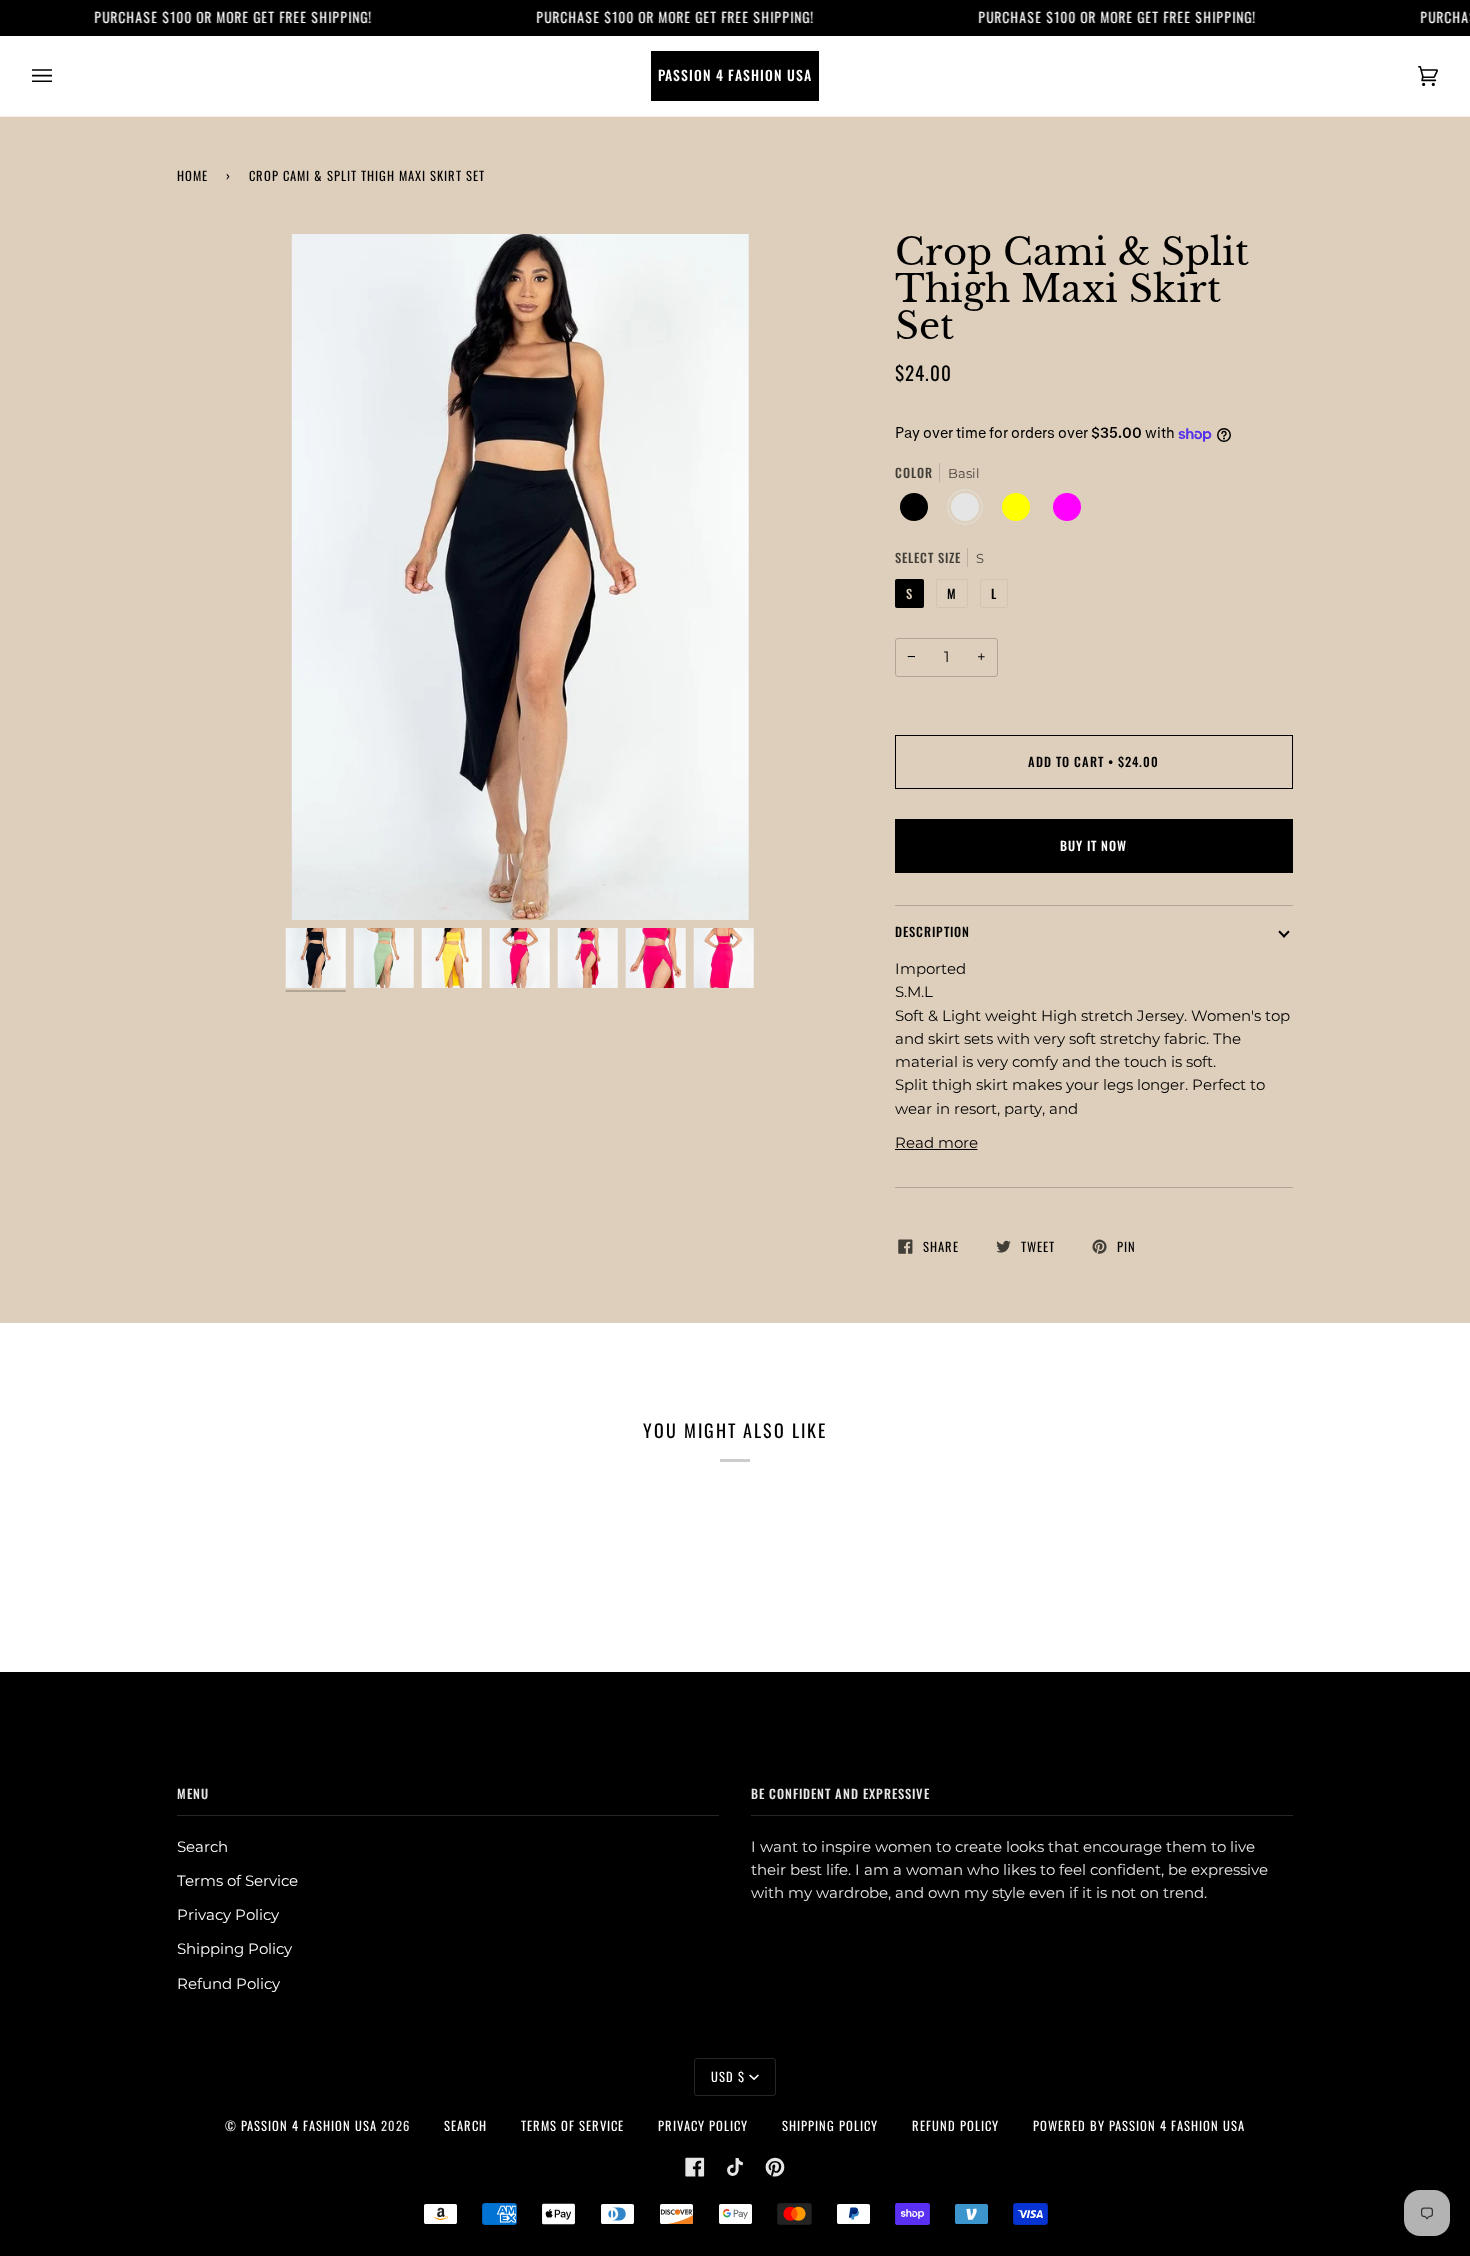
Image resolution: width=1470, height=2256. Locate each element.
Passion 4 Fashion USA (309, 2125)
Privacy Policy (228, 1915)
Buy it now (1093, 845)
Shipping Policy (234, 1949)
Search (202, 1847)
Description (932, 931)
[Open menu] (62, 76)
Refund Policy (228, 1984)
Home (192, 175)
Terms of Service (237, 1881)
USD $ (728, 2076)
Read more (936, 1143)
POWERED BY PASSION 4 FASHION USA (1139, 2125)
